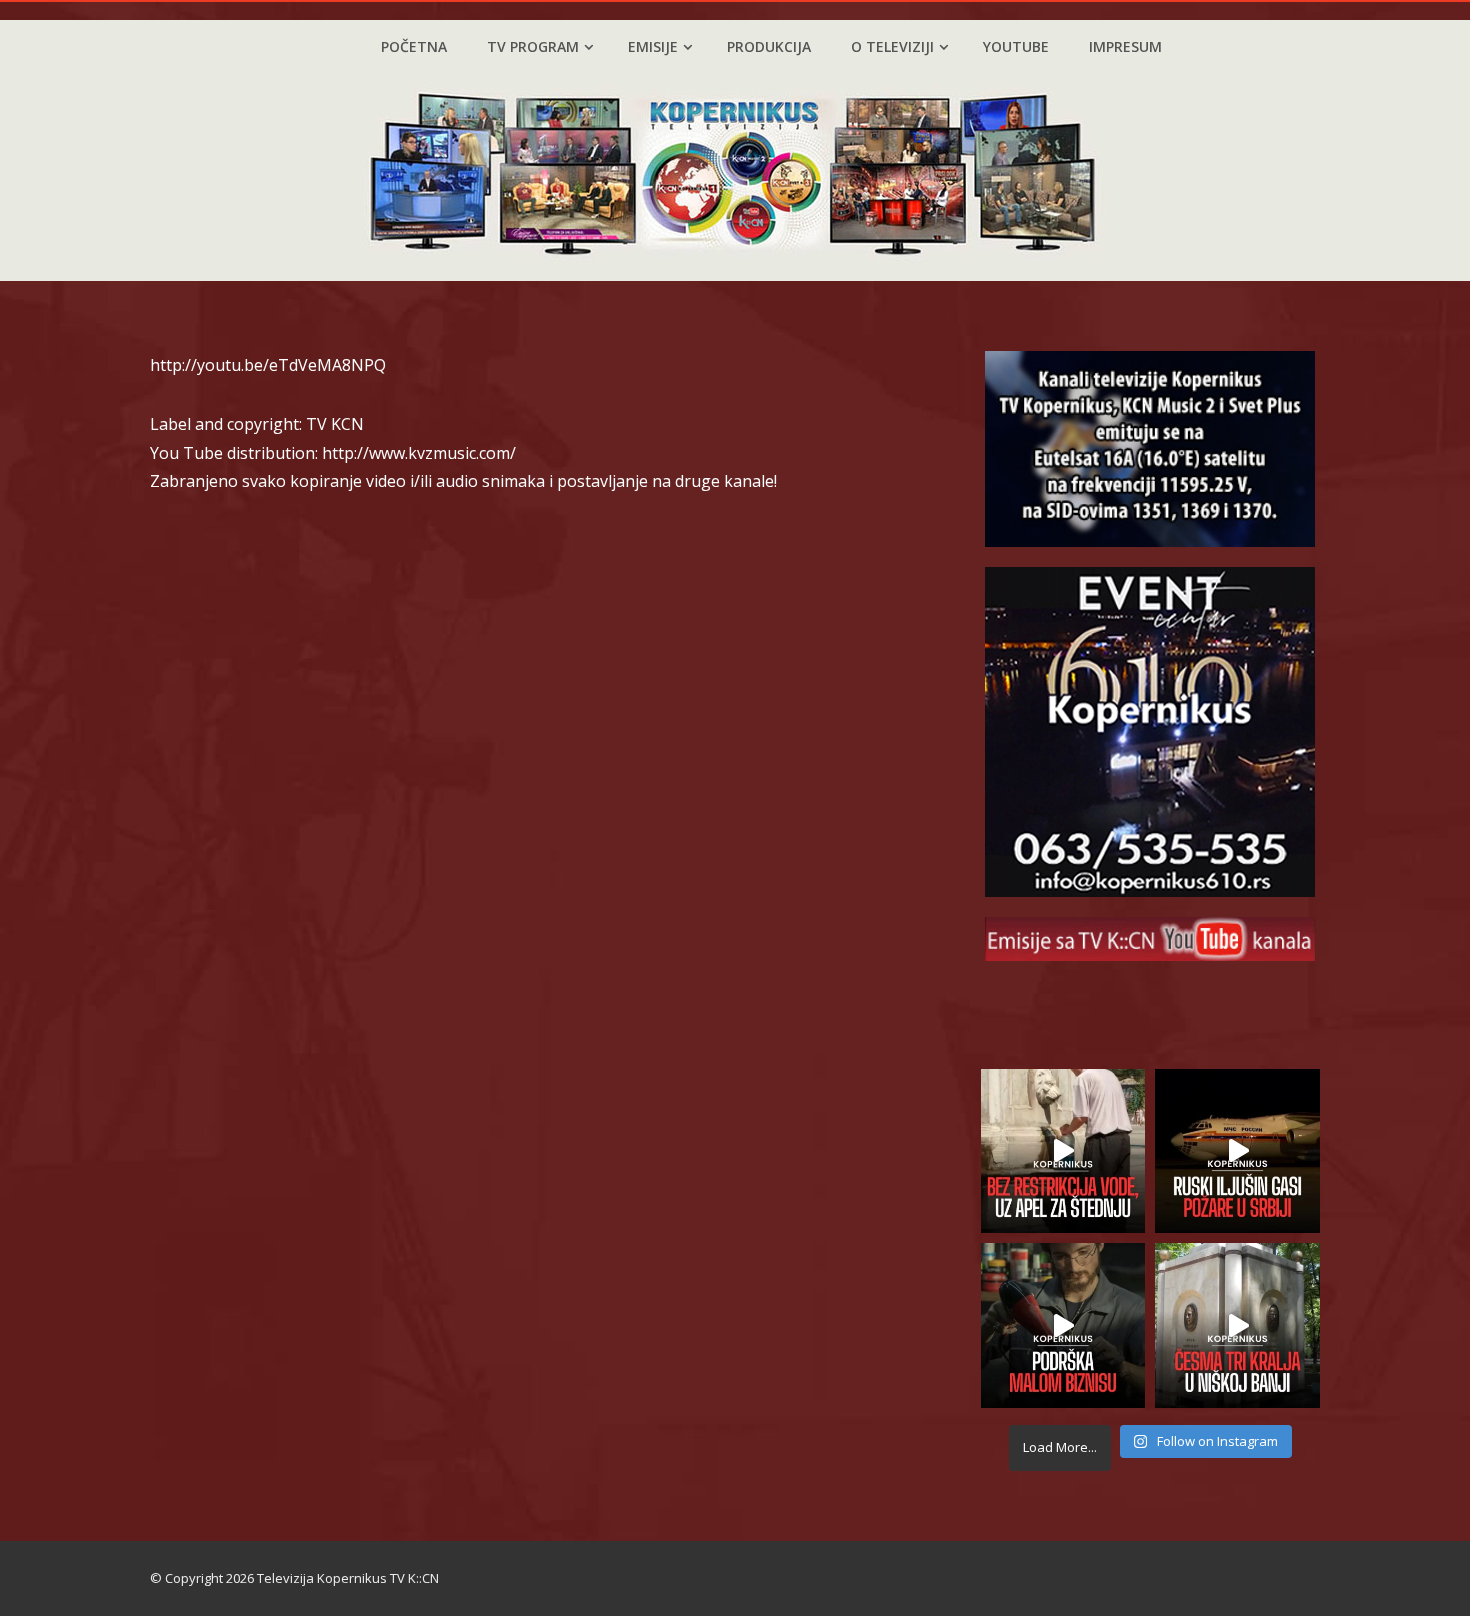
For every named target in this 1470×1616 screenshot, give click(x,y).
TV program (533, 46)
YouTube (1016, 46)
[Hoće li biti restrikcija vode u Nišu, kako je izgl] (1237, 1325)
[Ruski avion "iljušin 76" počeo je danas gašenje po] (1237, 1151)
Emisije (653, 46)
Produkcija (769, 46)
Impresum (1125, 46)
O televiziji (892, 46)
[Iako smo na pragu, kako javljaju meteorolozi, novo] (1063, 1151)
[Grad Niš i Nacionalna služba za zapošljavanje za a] (1063, 1325)
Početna (414, 46)
